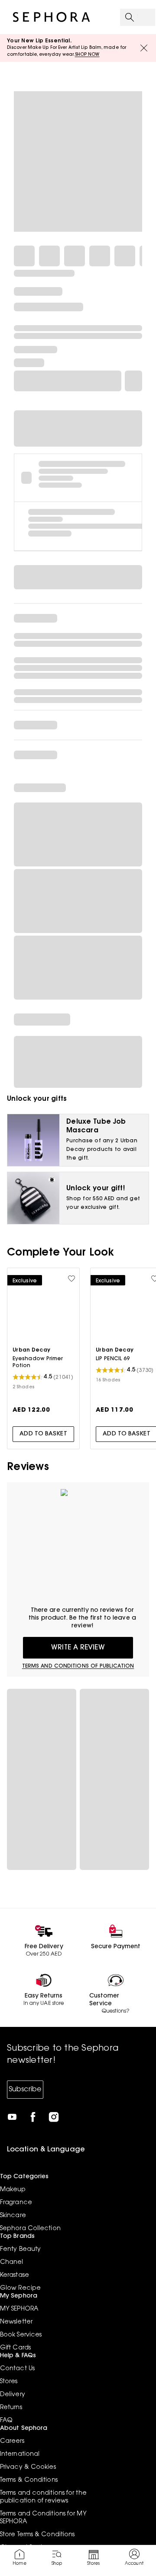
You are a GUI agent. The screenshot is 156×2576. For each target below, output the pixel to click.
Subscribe (25, 2090)
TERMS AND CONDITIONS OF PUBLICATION (78, 1666)
